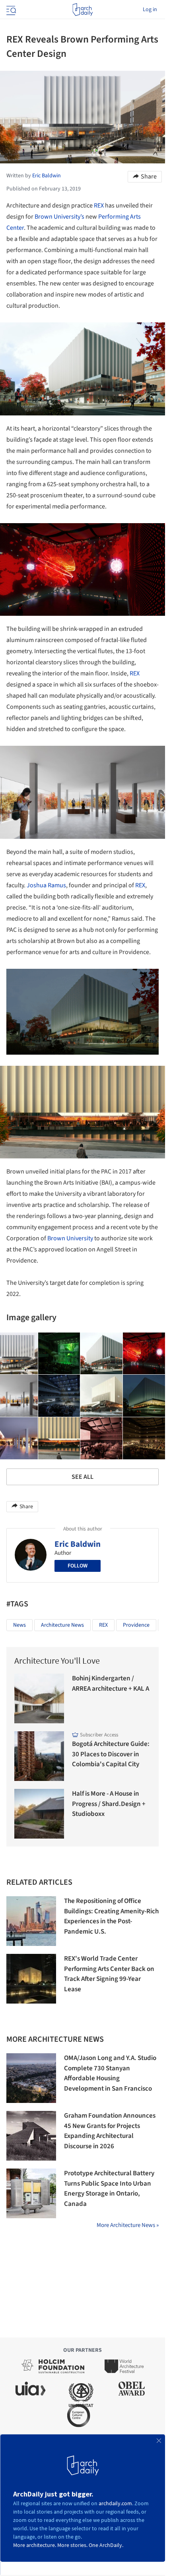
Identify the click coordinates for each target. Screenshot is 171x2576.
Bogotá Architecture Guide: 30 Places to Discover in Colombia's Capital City (111, 1754)
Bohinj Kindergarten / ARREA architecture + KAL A (111, 1684)
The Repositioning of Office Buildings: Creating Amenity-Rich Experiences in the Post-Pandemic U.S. (111, 1916)
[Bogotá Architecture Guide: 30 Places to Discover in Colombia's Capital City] (39, 1756)
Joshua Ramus (46, 885)
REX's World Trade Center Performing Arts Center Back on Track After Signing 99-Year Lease (109, 1974)
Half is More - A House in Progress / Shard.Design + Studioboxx (109, 1804)
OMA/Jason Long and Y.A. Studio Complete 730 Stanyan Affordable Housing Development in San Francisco (110, 2073)
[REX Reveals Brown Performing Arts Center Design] (59, 1354)
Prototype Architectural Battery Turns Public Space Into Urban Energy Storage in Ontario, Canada (109, 2189)
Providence (136, 1625)
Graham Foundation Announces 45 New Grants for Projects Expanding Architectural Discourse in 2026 (110, 2131)
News (19, 1625)
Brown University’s (59, 217)
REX (99, 206)
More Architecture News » (128, 2225)
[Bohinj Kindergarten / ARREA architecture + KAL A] (39, 1698)
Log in (150, 10)
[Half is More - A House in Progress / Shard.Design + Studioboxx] (39, 1814)
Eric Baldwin (78, 1544)
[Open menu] (10, 10)
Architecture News (62, 1625)
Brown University (70, 1238)
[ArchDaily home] (83, 10)
